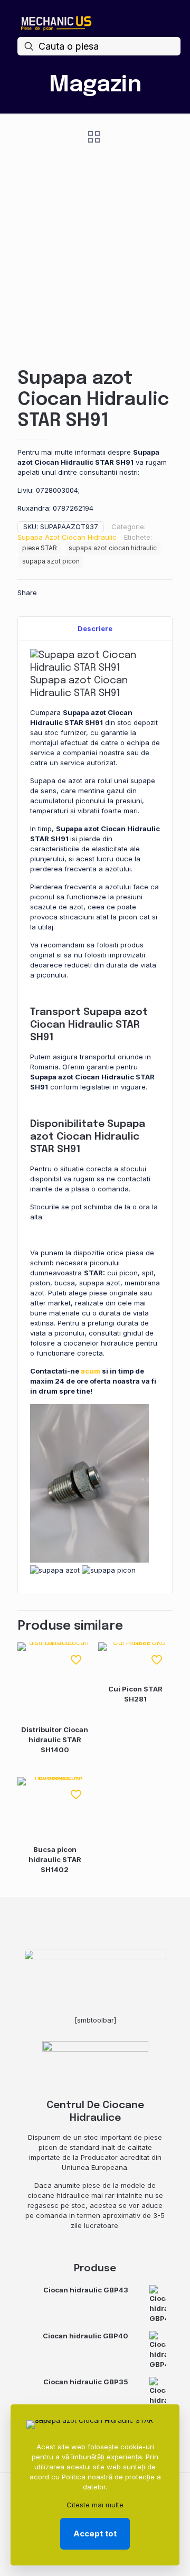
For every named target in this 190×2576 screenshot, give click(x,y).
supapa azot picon (51, 561)
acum (91, 1371)
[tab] (95, 629)
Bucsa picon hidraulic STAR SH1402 (55, 1859)
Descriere (95, 628)
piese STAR (40, 548)
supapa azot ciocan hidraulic (113, 548)
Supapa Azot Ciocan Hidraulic (67, 537)
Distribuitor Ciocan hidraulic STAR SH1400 (55, 1740)
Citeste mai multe (95, 2505)
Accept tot (95, 2533)
